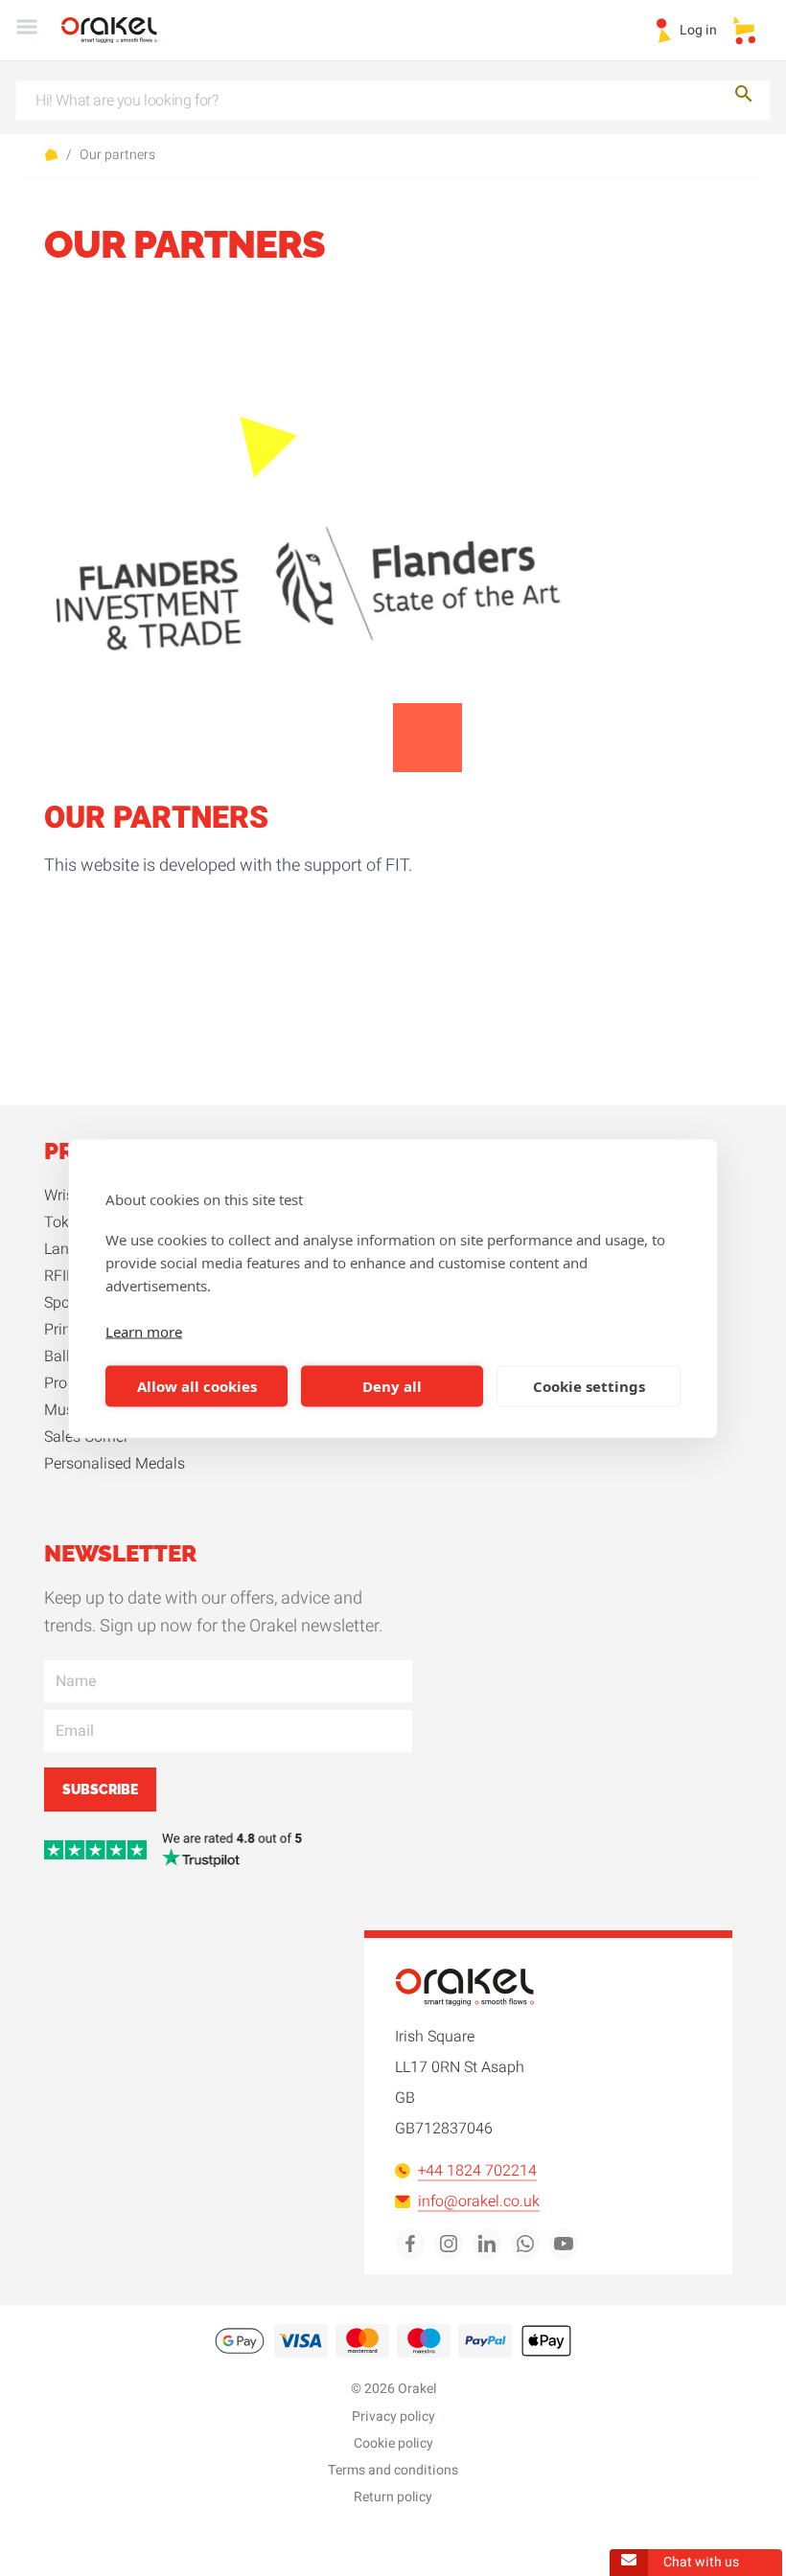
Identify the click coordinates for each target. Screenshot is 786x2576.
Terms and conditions (393, 2470)
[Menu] (27, 30)
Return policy (393, 2497)
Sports (66, 1303)
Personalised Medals (115, 1464)
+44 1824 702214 (477, 2171)
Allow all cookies (197, 1386)
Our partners (117, 155)
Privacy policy (393, 2416)
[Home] (121, 30)
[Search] (744, 97)
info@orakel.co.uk (479, 2201)
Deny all (392, 1386)
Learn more (144, 1331)
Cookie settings (589, 1386)
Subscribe (100, 1790)
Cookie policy (393, 2443)
